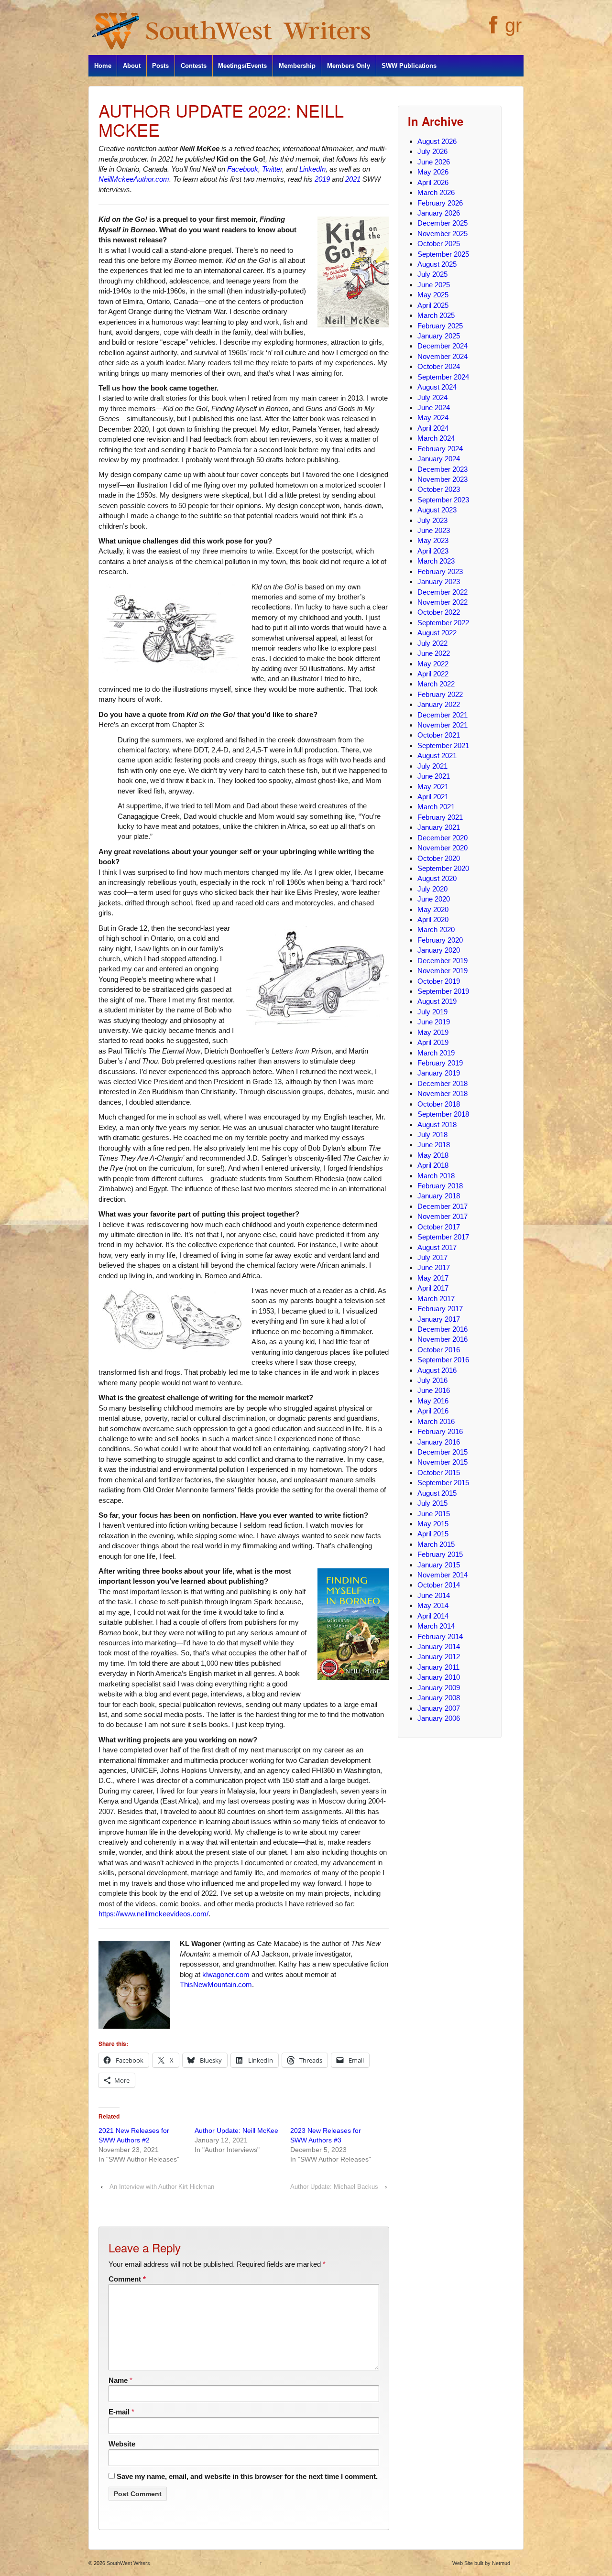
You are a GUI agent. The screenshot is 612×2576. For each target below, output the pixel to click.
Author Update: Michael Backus (334, 2187)
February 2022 (440, 694)
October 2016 (439, 1350)
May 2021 (433, 787)
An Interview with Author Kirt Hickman (162, 2187)
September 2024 (443, 377)
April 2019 (433, 1042)
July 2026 (432, 151)
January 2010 (439, 1677)
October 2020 (439, 858)
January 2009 (439, 1688)
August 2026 (437, 141)
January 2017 (439, 1319)
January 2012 (439, 1657)
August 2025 (437, 264)
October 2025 (439, 244)
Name (118, 2380)
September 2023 (443, 500)
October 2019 (439, 981)
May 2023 (433, 540)
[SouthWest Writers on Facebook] (492, 30)
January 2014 (439, 1647)
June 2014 (434, 1595)
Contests (194, 66)
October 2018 (439, 1104)
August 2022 (437, 633)
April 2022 (433, 674)
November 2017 (443, 1216)
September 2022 (443, 623)
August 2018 (437, 1125)
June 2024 (434, 408)
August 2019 (437, 1001)
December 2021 (443, 715)
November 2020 (443, 848)
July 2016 (432, 1380)
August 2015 (437, 1493)
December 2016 (443, 1329)
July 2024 (432, 397)
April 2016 (433, 1411)
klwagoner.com (226, 1974)
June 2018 (434, 1145)
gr (513, 25)
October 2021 (439, 735)
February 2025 (440, 326)
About (132, 66)
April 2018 (433, 1165)
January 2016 (439, 1442)
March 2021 (436, 807)
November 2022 (443, 602)
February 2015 (440, 1554)
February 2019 (440, 1063)
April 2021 (433, 797)
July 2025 (432, 274)
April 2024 (433, 428)
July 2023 (432, 520)
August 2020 (437, 878)
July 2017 (432, 1257)
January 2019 (439, 1073)
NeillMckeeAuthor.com (134, 179)
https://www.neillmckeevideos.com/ (153, 1914)
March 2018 (436, 1176)
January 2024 (439, 459)
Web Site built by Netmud (481, 2563)
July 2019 (432, 1012)
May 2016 (433, 1401)
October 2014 (439, 1585)
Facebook (243, 169)
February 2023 (440, 571)
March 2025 (436, 315)
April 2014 (433, 1616)
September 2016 (443, 1360)
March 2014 (436, 1626)
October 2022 (439, 612)
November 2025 (443, 234)
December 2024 (443, 346)
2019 (322, 179)
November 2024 (443, 356)
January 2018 (439, 1196)
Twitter (272, 169)
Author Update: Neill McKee (236, 2130)
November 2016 (443, 1339)
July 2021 (432, 766)
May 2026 (433, 172)
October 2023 (439, 489)
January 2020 (439, 950)
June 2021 (434, 776)
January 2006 (439, 1718)
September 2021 (443, 745)
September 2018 (443, 1114)
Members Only (349, 66)
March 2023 (436, 561)
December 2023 (443, 469)
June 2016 (434, 1390)
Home (103, 66)
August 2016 (437, 1370)
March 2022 (436, 684)
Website (122, 2444)
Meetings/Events (242, 66)
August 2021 (437, 755)
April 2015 (433, 1534)
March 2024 (436, 438)
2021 (353, 179)
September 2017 (443, 1237)
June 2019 (434, 1022)
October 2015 (439, 1473)
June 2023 (434, 530)
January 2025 (439, 336)
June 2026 (434, 162)
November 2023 (443, 479)
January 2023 (439, 582)
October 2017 (439, 1227)
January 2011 (438, 1667)
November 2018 (443, 1093)
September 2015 (443, 1483)
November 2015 (443, 1462)
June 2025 (434, 285)
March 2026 (436, 192)
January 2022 (439, 704)
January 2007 (439, 1708)
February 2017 (440, 1309)
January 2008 (439, 1698)
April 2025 (433, 305)
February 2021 (440, 817)
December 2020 (443, 838)
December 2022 (443, 592)
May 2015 (433, 1524)
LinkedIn (312, 169)
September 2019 (443, 991)
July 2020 (432, 889)
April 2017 (433, 1288)
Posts (160, 66)
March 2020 (436, 929)
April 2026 (433, 182)
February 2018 (440, 1186)
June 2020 (434, 899)
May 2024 (433, 418)
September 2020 (443, 868)
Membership (297, 66)
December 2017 (443, 1206)
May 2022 (433, 664)
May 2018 (433, 1155)
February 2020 (440, 940)
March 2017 (436, 1299)
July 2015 (432, 1503)
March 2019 (436, 1053)
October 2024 (439, 366)
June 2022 (434, 653)
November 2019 (443, 971)
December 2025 (443, 223)
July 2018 (432, 1135)
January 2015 (439, 1565)
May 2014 (433, 1605)
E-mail (119, 2412)
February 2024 (440, 449)
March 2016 (436, 1421)
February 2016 (440, 1431)
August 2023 (437, 510)
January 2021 (439, 827)
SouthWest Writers (128, 2563)
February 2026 (440, 203)
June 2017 (434, 1267)
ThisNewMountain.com (216, 1984)
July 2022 (432, 643)
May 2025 (433, 295)
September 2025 (443, 254)
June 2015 (434, 1514)
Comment (127, 2279)
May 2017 (433, 1278)
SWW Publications (409, 66)
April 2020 (433, 919)
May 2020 (433, 909)
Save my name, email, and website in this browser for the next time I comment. (247, 2476)
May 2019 (433, 1032)
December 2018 (443, 1083)
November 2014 (443, 1575)
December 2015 (443, 1452)
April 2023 (433, 551)
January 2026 (439, 213)
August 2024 (437, 387)
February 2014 (440, 1636)
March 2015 (436, 1544)
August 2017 (437, 1247)
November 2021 (443, 725)
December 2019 (443, 961)
